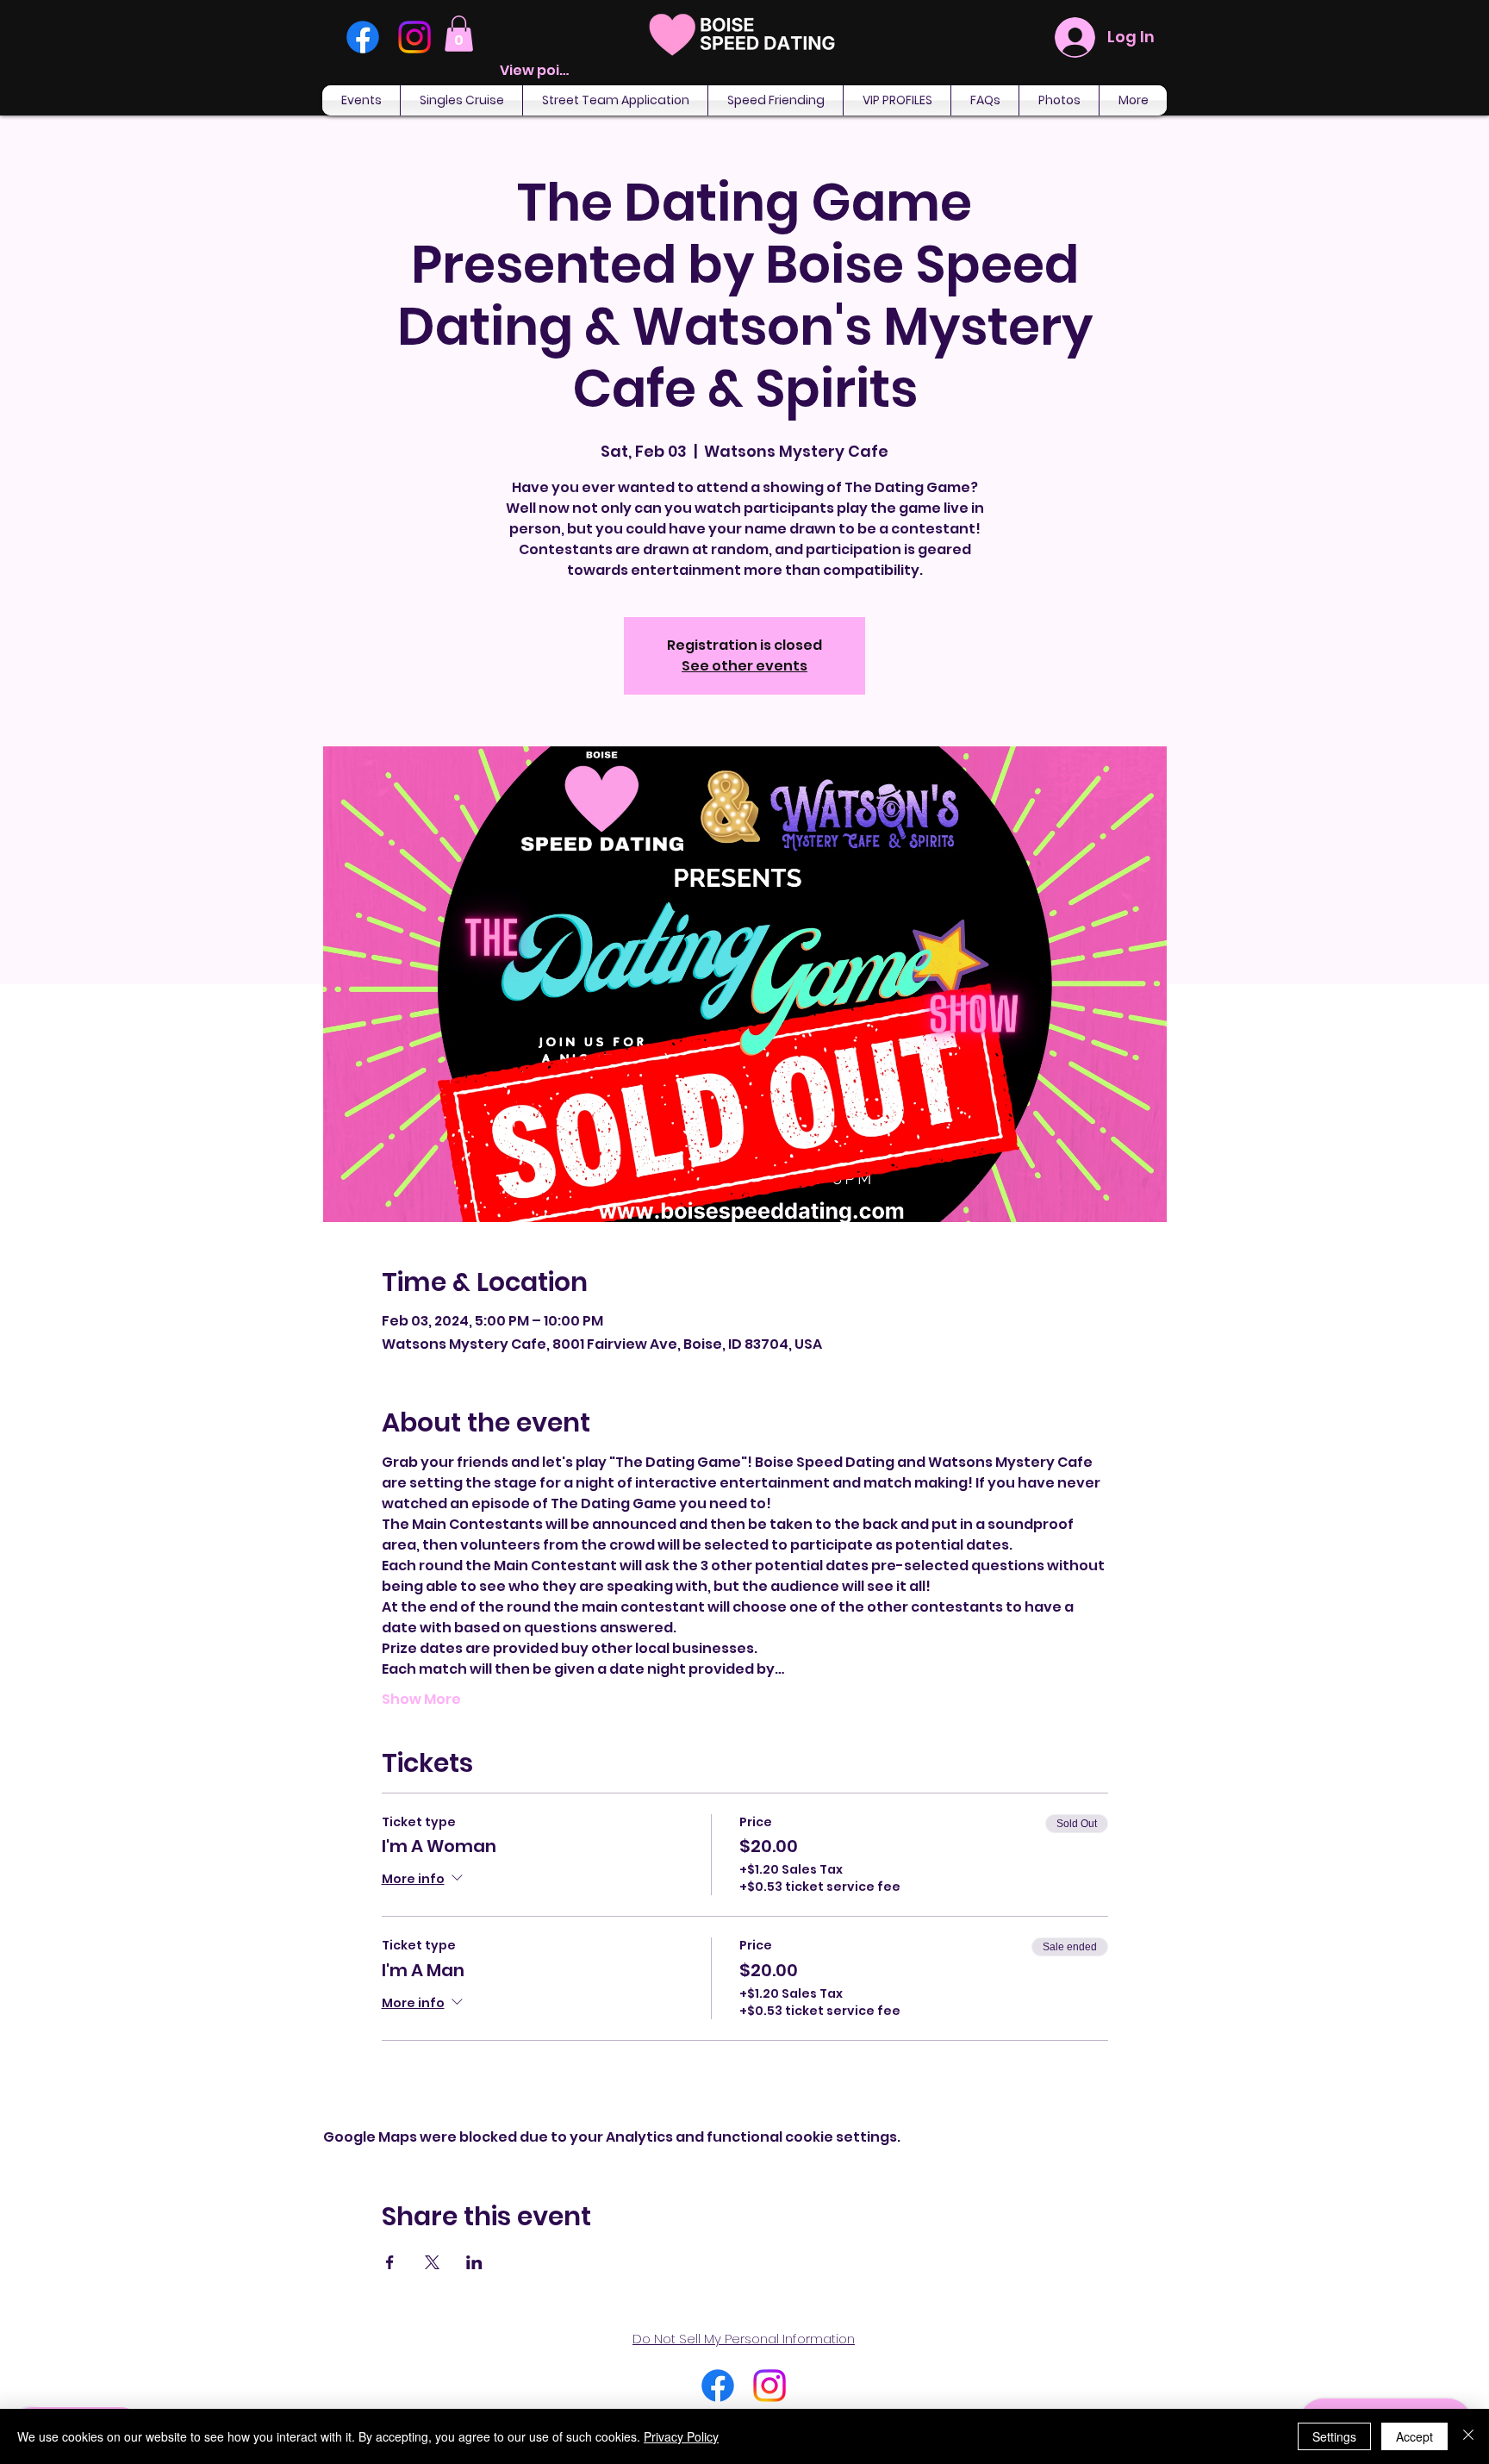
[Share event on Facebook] (390, 2262)
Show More (421, 1700)
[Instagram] (414, 37)
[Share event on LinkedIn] (474, 2262)
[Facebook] (363, 37)
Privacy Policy (681, 2436)
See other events (744, 666)
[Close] (1468, 2436)
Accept (1414, 2436)
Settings (1334, 2436)
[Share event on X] (432, 2262)
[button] (459, 34)
